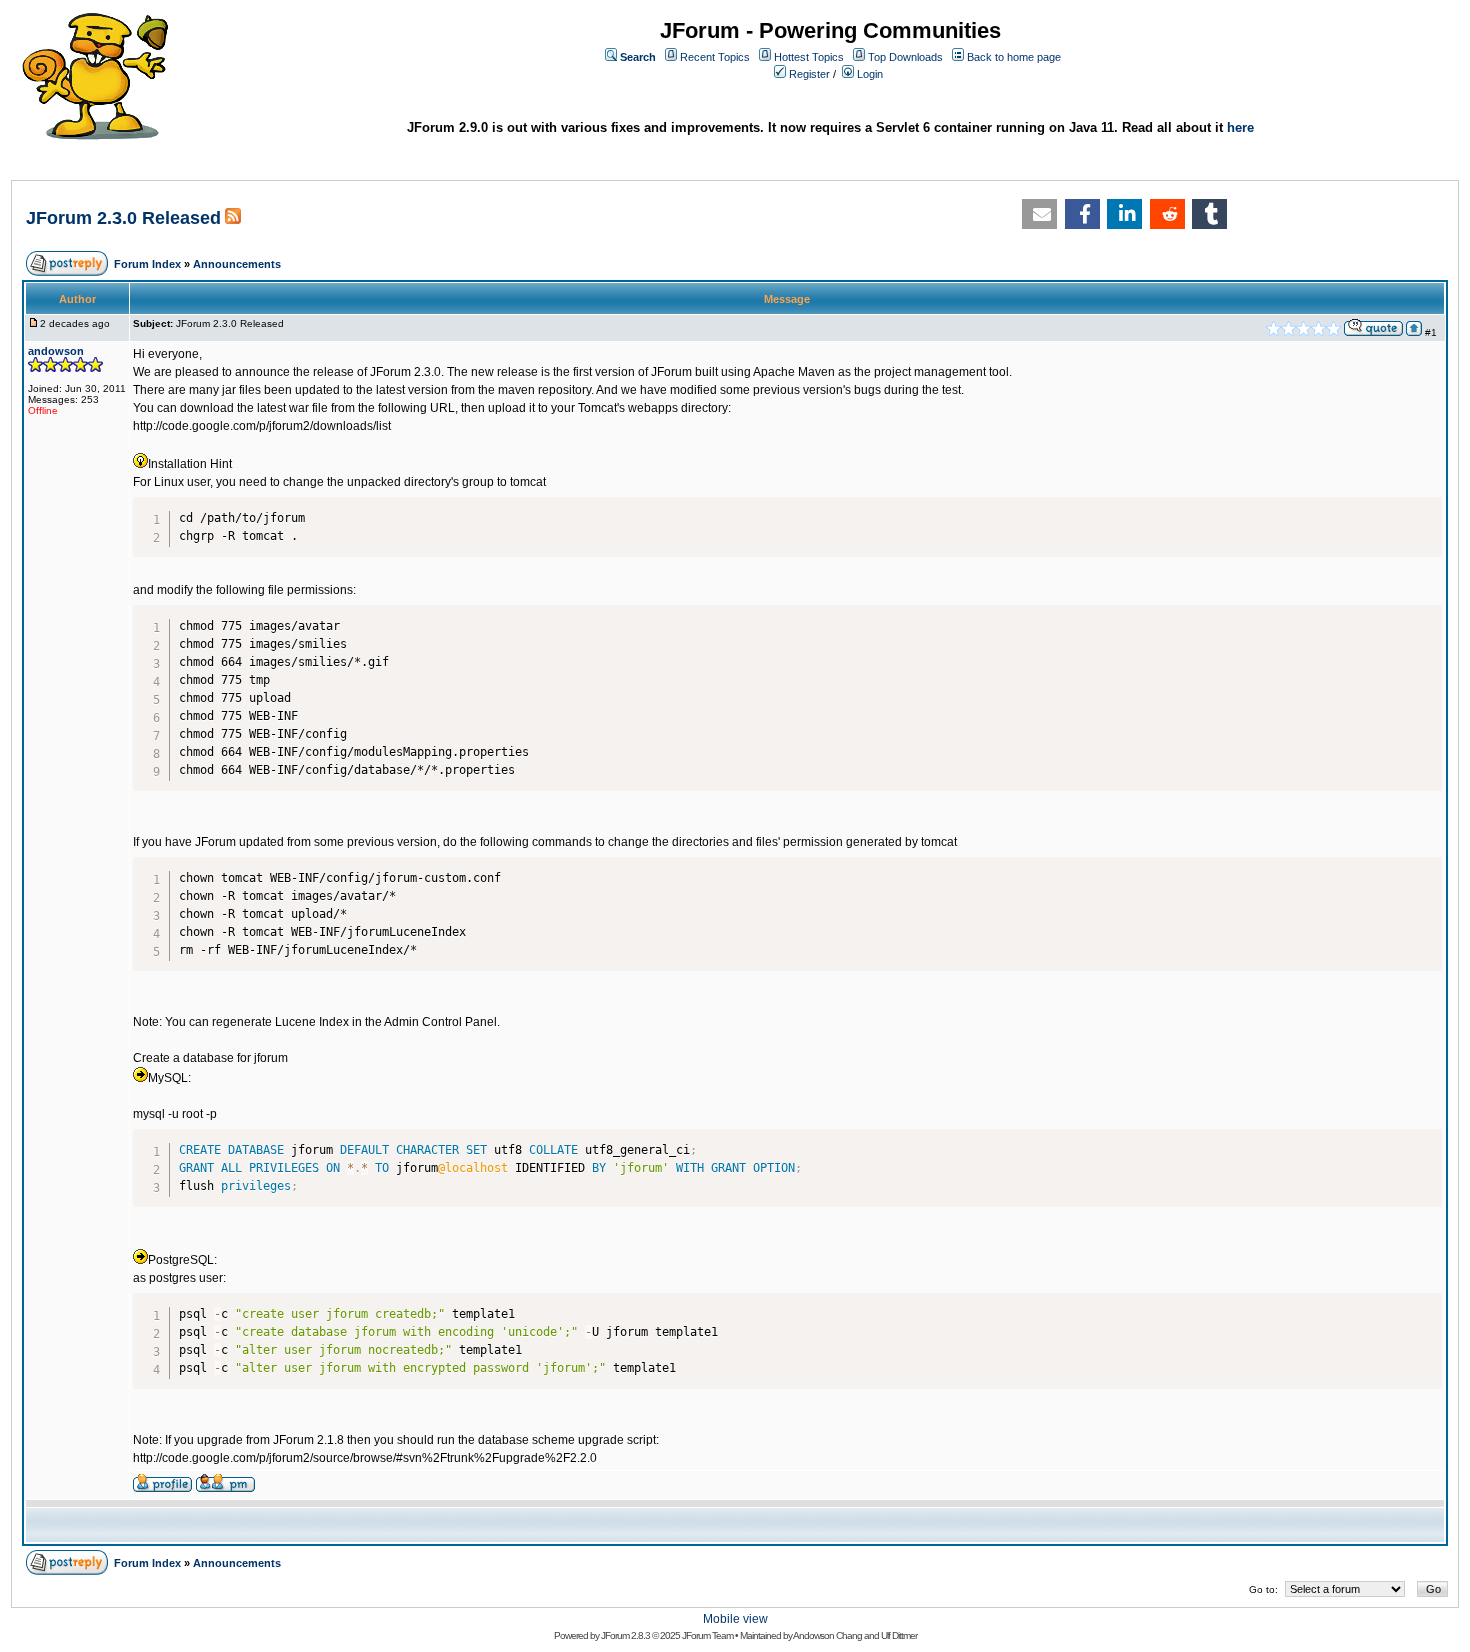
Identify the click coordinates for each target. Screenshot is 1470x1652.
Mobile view (735, 1619)
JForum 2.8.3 (625, 1635)
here (1240, 127)
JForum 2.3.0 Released (123, 218)
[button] (1039, 214)
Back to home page (1014, 57)
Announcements (237, 264)
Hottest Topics (809, 57)
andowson (56, 351)
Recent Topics (715, 57)
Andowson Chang (827, 1635)
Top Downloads (905, 57)
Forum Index (147, 264)
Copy (1423, 506)
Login (870, 74)
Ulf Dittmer (899, 1635)
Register (809, 74)
